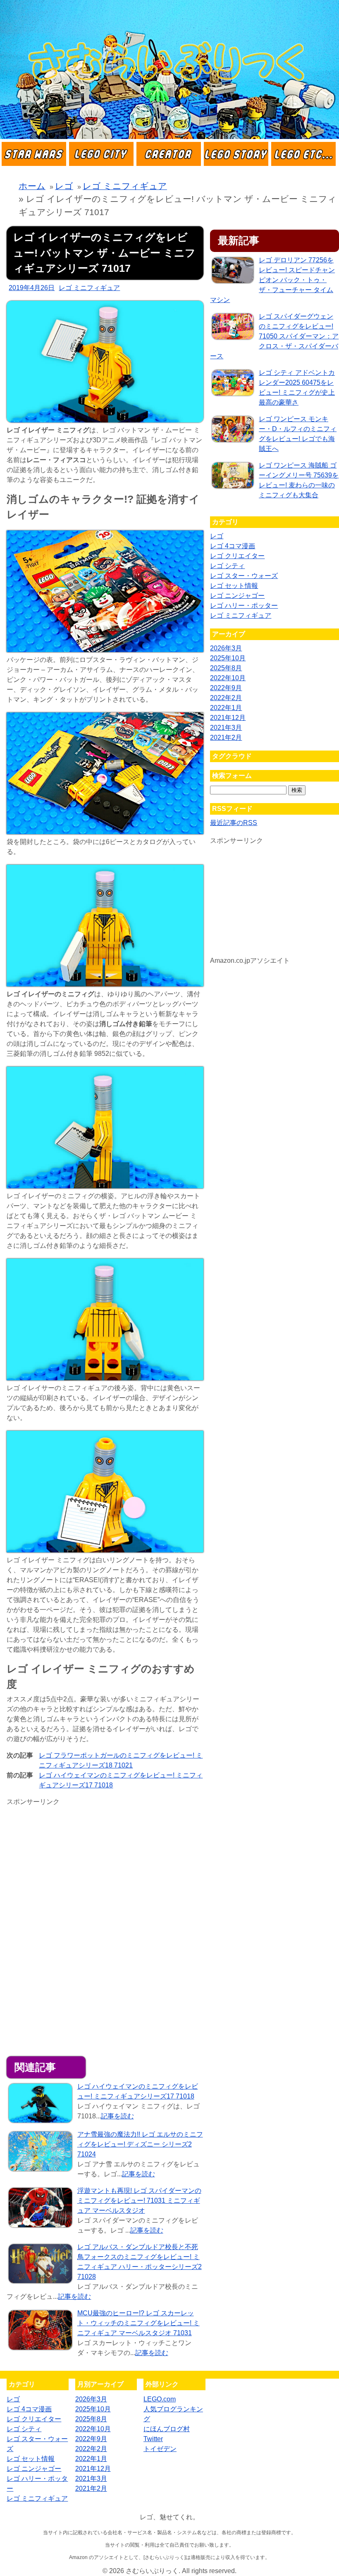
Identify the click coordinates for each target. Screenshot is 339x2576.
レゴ (217, 536)
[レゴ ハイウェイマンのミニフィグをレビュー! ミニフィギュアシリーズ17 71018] (40, 2105)
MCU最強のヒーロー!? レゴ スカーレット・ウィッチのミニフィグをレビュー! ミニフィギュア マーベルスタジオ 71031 (138, 2323)
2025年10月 (228, 658)
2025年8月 (226, 668)
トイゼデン (160, 2449)
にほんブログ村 (167, 2429)
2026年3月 (226, 648)
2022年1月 (226, 708)
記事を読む (117, 2116)
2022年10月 (228, 678)
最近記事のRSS (234, 823)
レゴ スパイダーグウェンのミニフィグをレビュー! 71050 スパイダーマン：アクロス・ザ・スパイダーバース (274, 336)
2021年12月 (228, 718)
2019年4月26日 (32, 288)
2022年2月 (226, 698)
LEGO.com (160, 2399)
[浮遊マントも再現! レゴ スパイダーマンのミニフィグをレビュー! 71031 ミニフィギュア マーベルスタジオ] (40, 2209)
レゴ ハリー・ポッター (244, 606)
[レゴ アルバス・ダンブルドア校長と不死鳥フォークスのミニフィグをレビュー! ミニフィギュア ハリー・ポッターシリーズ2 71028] (40, 2265)
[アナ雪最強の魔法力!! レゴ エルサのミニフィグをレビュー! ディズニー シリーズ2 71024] (40, 2153)
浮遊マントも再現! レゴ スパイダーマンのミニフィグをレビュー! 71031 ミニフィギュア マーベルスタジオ (139, 2201)
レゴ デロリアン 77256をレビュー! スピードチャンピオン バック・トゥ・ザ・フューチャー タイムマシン (272, 280)
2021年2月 (226, 738)
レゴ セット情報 (234, 586)
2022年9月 (226, 688)
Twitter (153, 2439)
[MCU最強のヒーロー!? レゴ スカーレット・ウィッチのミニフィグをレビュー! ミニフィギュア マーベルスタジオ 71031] (40, 2331)
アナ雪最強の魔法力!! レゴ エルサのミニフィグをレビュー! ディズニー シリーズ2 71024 (140, 2144)
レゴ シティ (227, 566)
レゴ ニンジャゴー (237, 596)
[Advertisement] (76, 1871)
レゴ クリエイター (237, 556)
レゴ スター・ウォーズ (244, 576)
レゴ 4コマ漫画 (233, 546)
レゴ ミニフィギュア (89, 288)
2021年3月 (226, 728)
